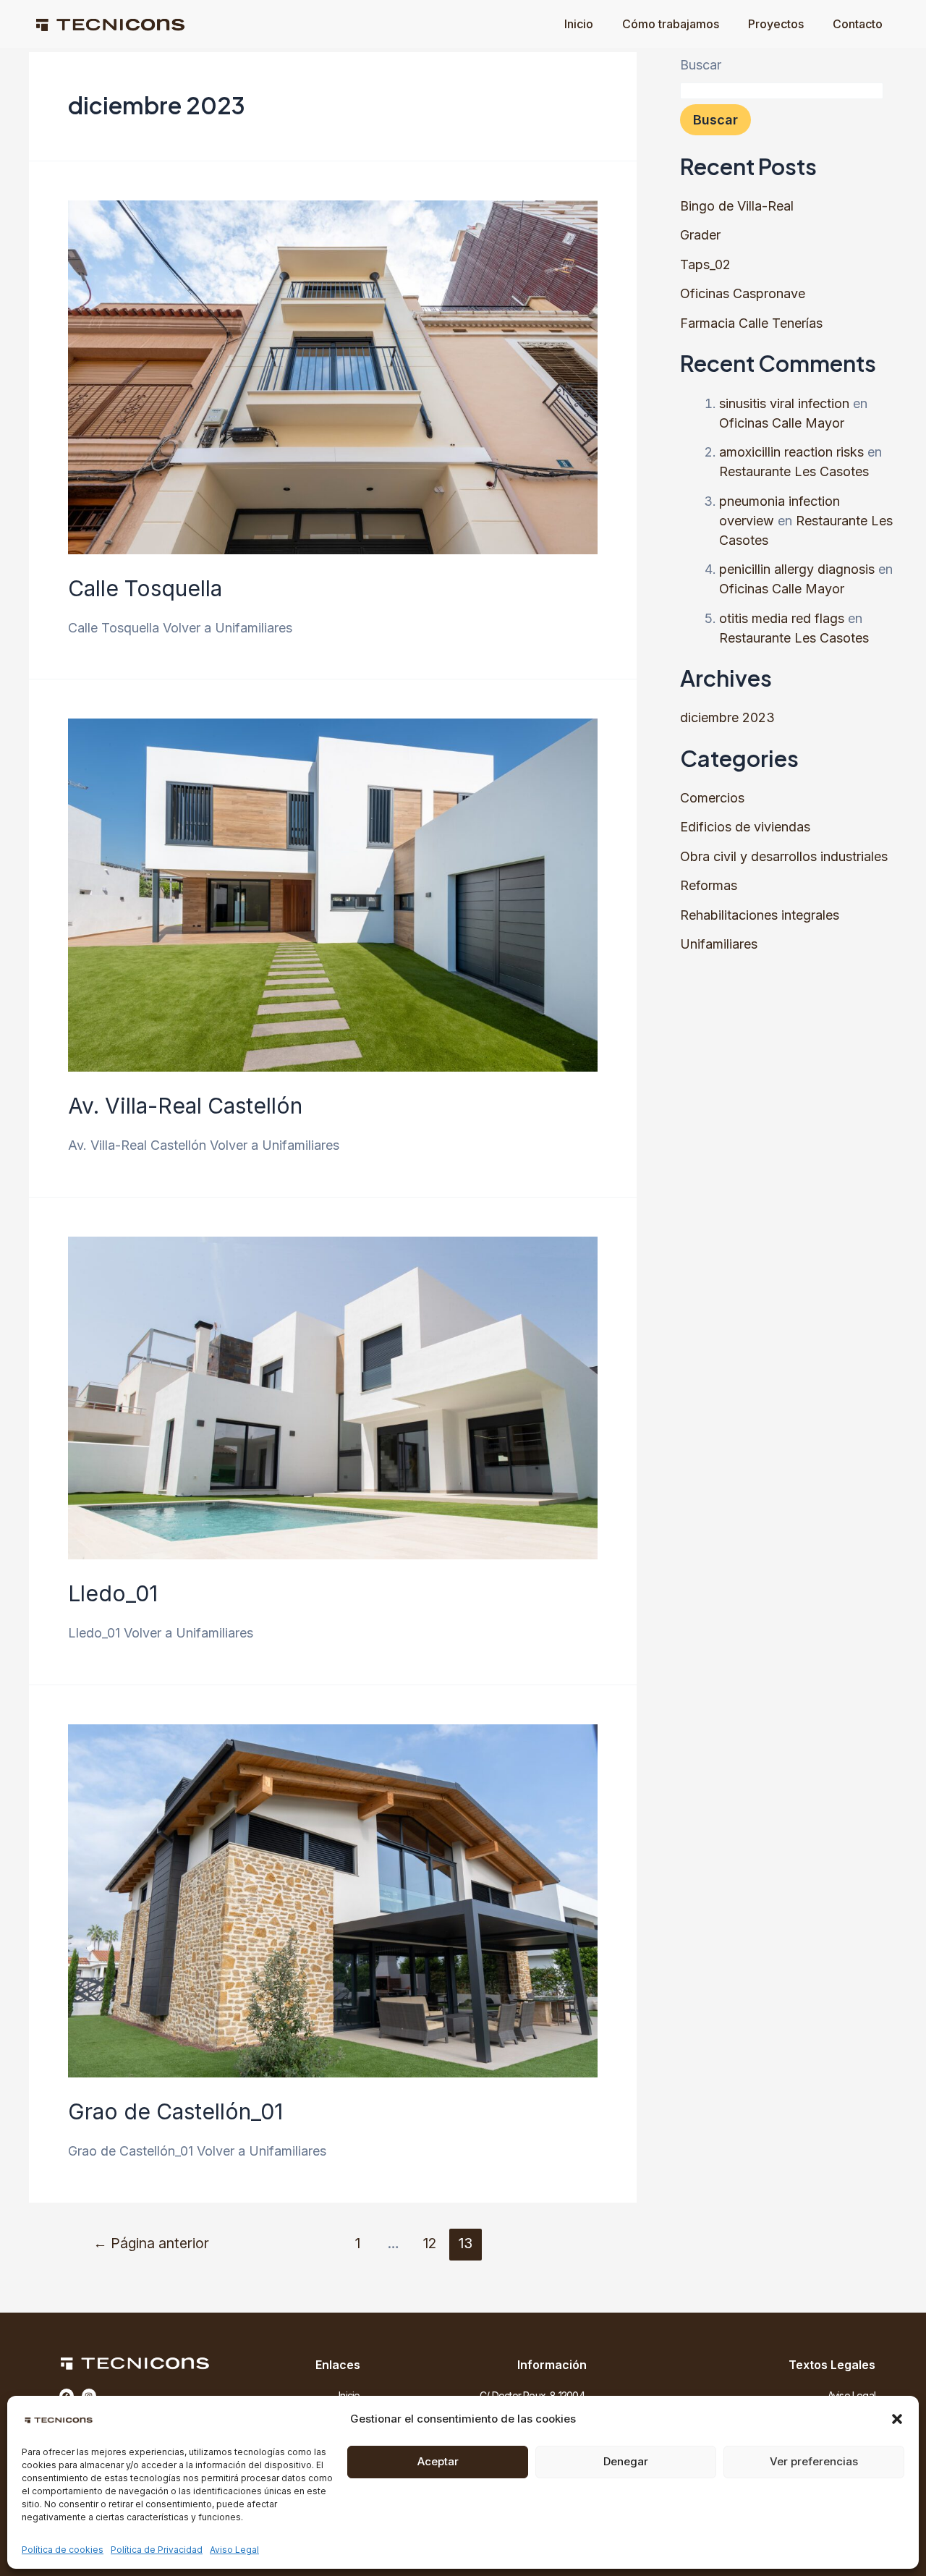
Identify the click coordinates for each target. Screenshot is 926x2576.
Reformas (709, 885)
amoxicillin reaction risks (791, 452)
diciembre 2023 (727, 717)
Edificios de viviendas (745, 827)
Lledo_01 (113, 1593)
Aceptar (438, 2461)
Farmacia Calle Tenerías (751, 323)
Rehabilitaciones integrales (760, 915)
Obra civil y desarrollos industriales (784, 856)
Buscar (701, 65)
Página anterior (151, 2243)
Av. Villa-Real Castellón (185, 1106)
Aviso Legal (234, 2550)
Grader (700, 235)
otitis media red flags (782, 618)
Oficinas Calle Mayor (782, 423)
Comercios (712, 798)
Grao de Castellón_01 (175, 2111)
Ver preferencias (814, 2461)
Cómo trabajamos (671, 24)
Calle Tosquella (145, 588)
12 (430, 2243)
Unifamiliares (719, 944)
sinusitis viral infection (784, 403)
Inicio (579, 24)
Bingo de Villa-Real (737, 206)
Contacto (858, 24)
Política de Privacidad (157, 2550)
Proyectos (776, 24)
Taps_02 (705, 264)
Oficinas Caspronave (743, 293)
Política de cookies (63, 2550)
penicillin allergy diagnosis (797, 569)
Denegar (626, 2461)
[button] (897, 2419)
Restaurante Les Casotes (794, 471)
